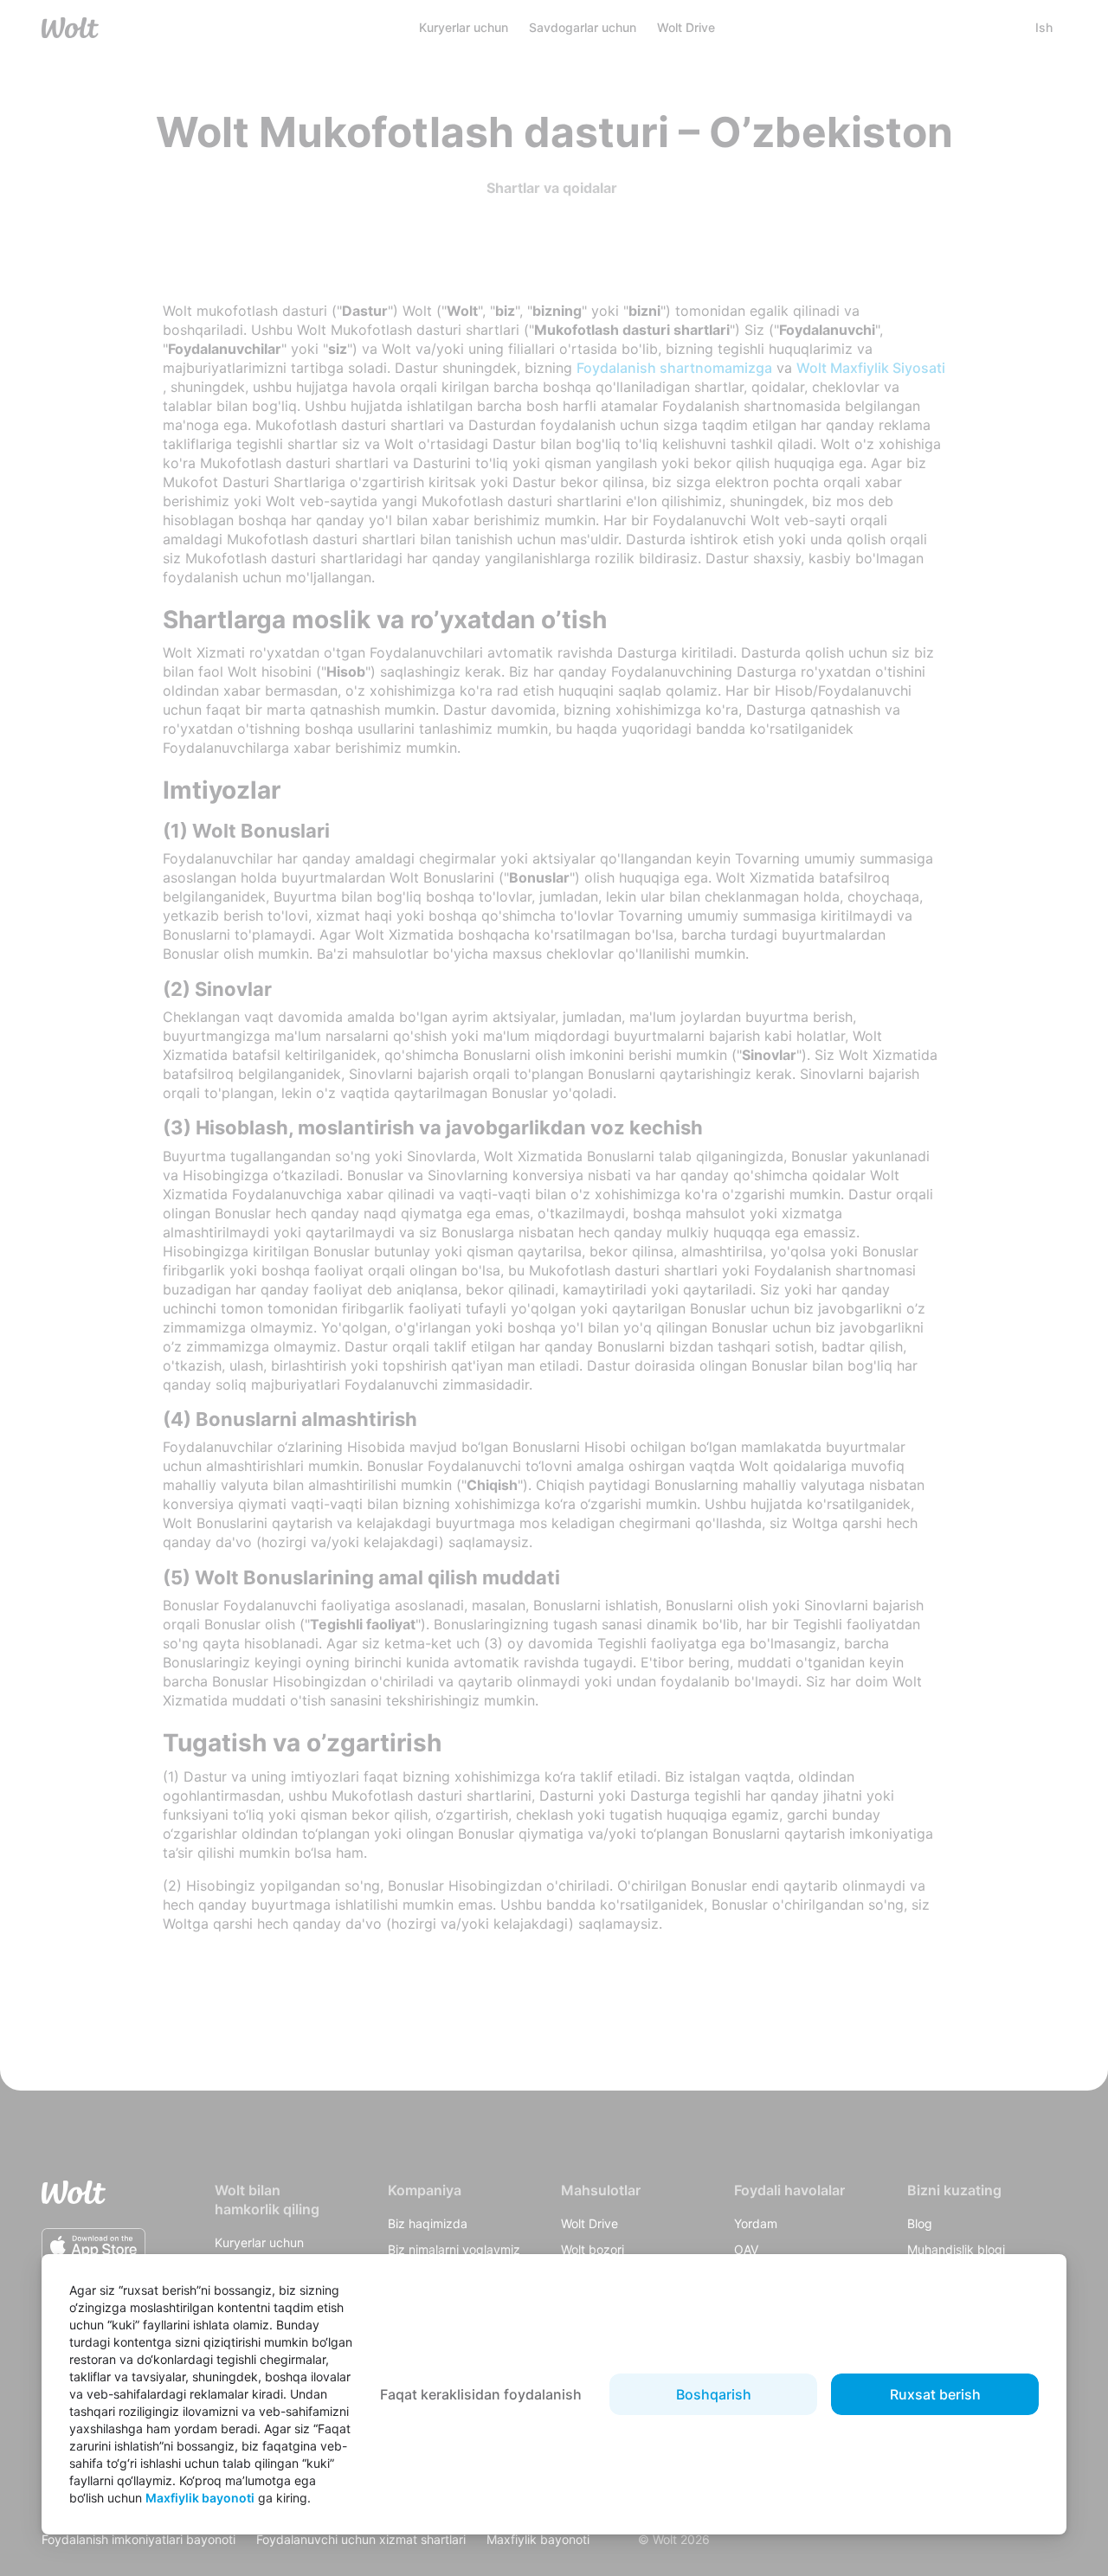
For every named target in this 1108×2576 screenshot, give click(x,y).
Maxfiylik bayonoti (200, 2498)
